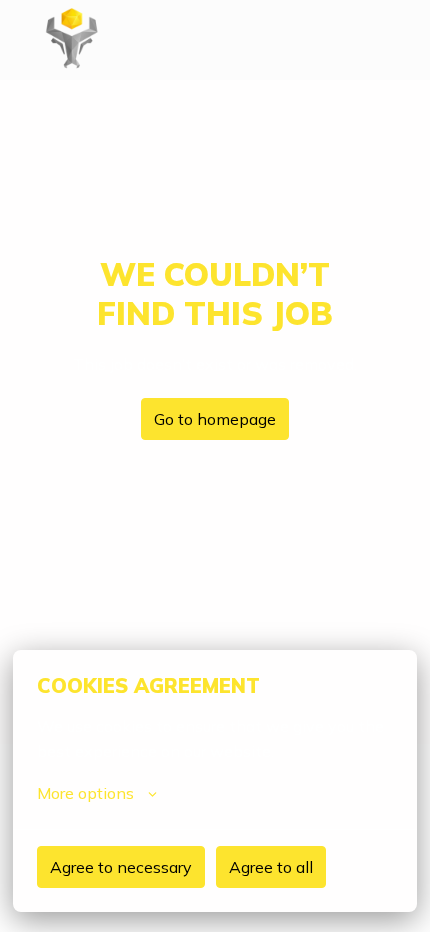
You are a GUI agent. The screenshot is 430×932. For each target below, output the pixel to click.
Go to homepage (215, 419)
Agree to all (271, 867)
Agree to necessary (121, 867)
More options (85, 793)
